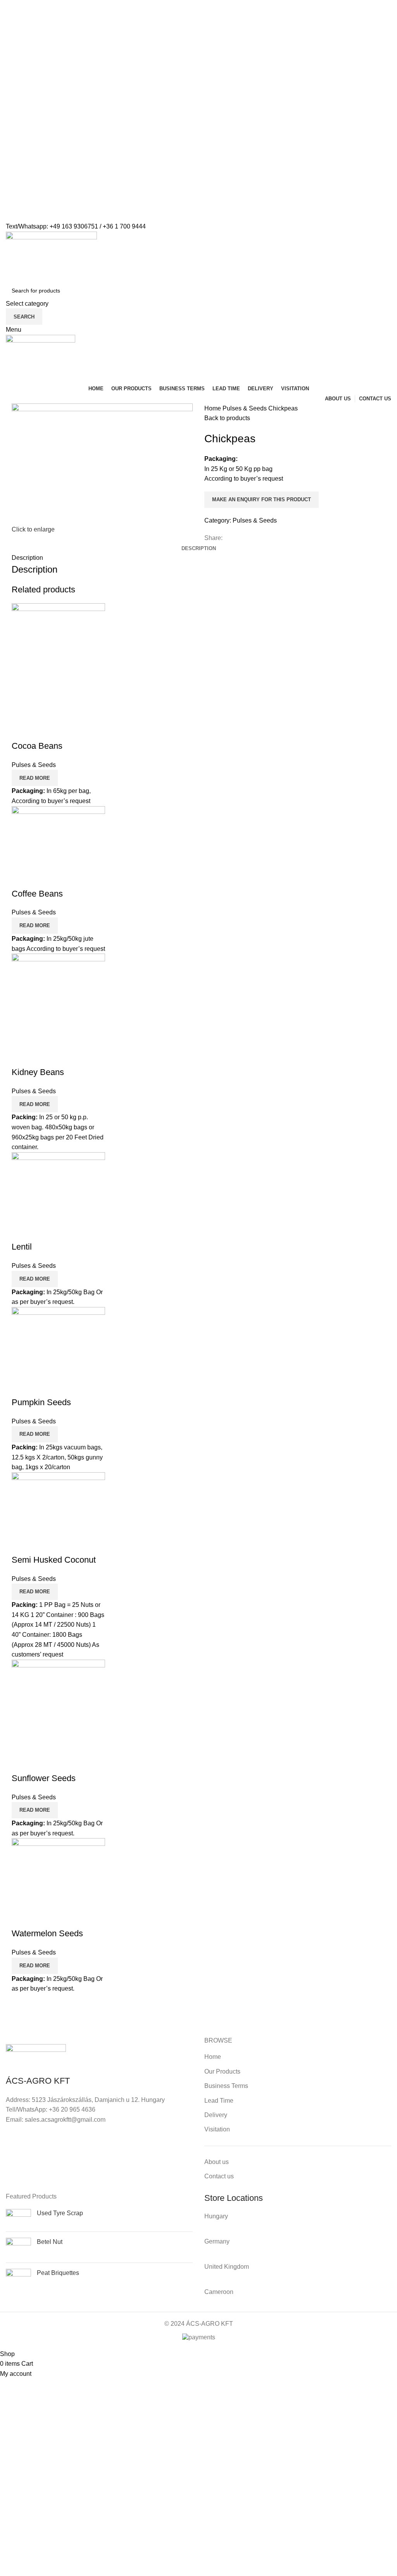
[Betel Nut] (18, 2247)
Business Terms (226, 2086)
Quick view (21, 731)
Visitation (217, 2129)
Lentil (22, 1247)
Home (213, 408)
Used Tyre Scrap (60, 2213)
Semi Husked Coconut (54, 1560)
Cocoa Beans (37, 746)
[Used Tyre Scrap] (18, 2217)
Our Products (222, 2071)
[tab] (199, 549)
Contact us (219, 2176)
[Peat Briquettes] (18, 2281)
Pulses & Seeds (245, 408)
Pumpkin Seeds (41, 1402)
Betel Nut (50, 2242)
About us (217, 2162)
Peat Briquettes (58, 2273)
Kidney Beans (38, 1072)
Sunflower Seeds (44, 1778)
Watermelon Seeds (47, 1933)
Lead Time (219, 2101)
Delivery (216, 2115)
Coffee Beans (37, 894)
